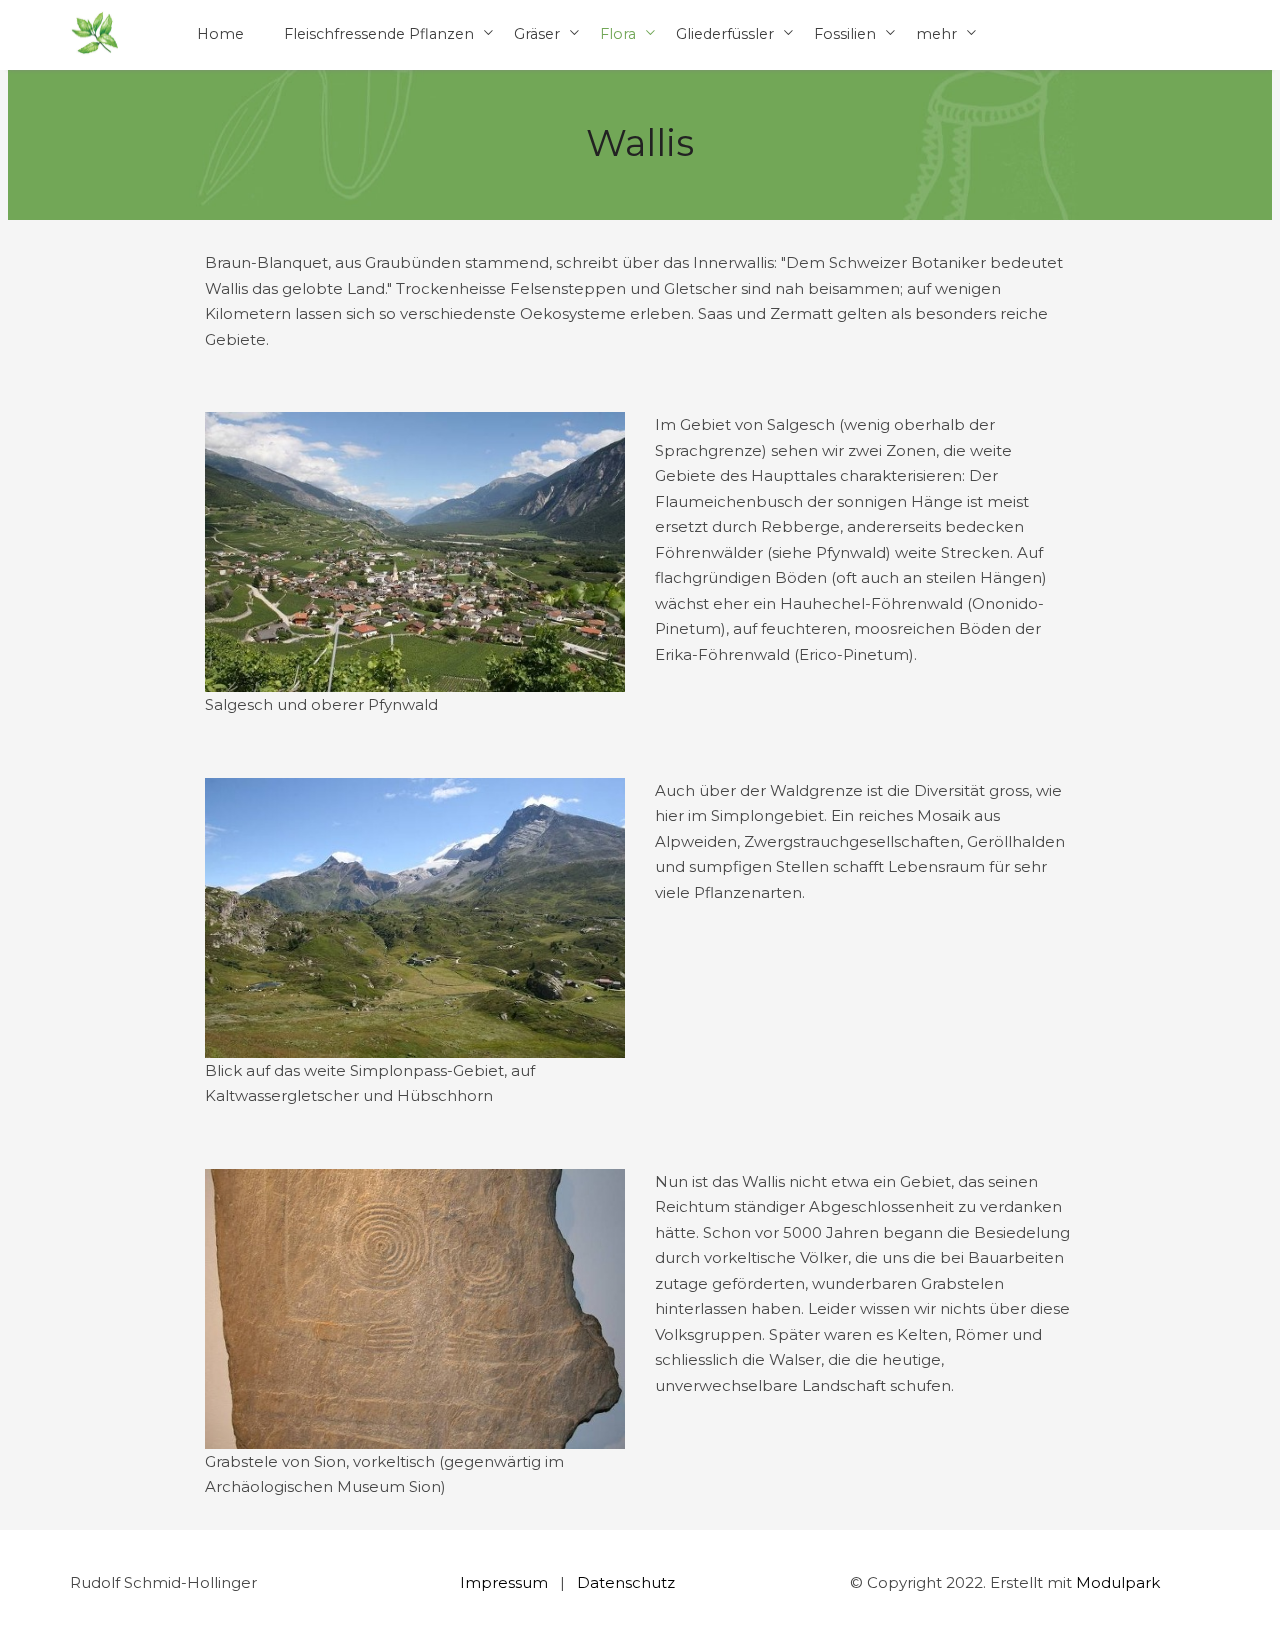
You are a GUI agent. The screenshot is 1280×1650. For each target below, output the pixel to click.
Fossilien (845, 34)
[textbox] (640, 301)
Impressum (504, 1582)
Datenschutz (626, 1582)
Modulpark (1118, 1582)
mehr (936, 34)
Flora (618, 34)
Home (220, 34)
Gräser (537, 34)
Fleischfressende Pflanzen (379, 34)
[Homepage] (95, 34)
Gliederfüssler (725, 34)
